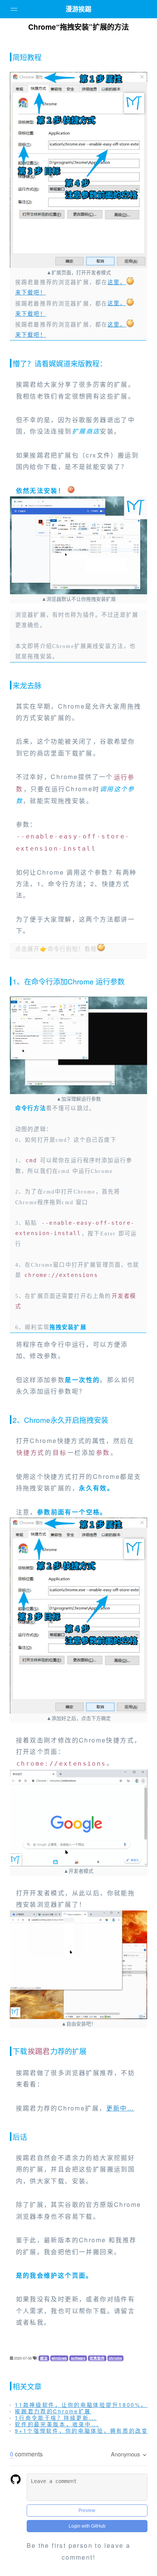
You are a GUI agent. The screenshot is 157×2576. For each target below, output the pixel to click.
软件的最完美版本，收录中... (57, 2424)
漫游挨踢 (78, 9)
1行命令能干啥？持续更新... (56, 2418)
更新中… (120, 2108)
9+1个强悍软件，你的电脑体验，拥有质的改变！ (85, 2430)
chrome (115, 2358)
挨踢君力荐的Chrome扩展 (53, 2411)
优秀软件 (97, 2358)
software (78, 2358)
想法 (44, 2358)
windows (59, 2358)
